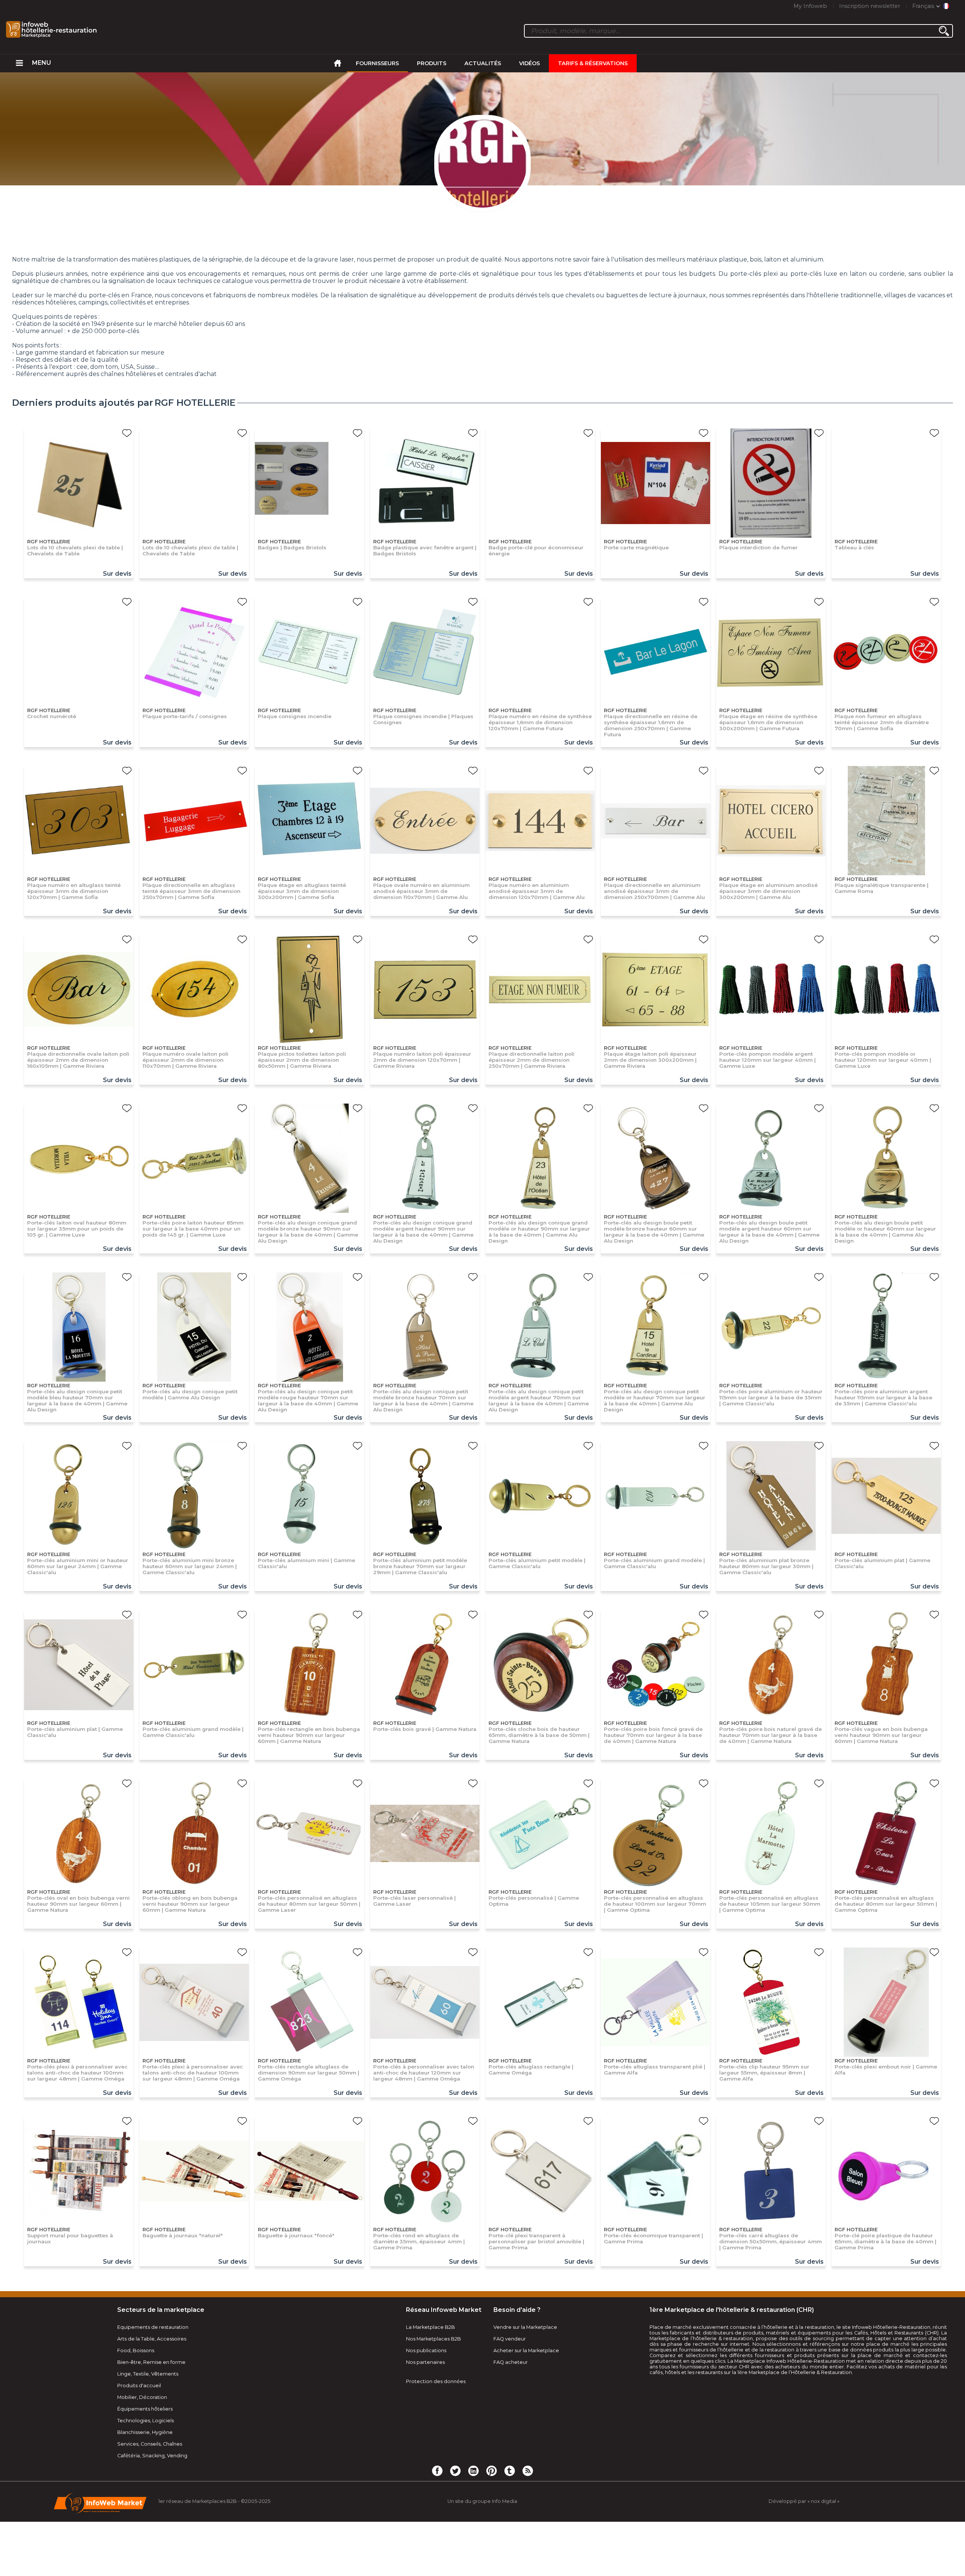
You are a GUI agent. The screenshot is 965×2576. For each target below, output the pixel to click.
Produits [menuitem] (432, 63)
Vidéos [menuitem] (529, 63)
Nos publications (426, 2351)
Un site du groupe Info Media (482, 2501)
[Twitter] (455, 2471)
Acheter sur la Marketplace (526, 2351)
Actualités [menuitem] (483, 63)
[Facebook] (437, 2471)
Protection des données (436, 2381)
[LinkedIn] (473, 2471)
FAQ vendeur (510, 2339)
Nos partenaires (425, 2362)
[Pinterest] (492, 2471)
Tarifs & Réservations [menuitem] (593, 63)
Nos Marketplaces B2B (433, 2339)
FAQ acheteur (511, 2362)
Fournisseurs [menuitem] (377, 63)
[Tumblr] (510, 2471)
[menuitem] (19, 63)
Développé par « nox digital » (804, 2501)
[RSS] (528, 2471)
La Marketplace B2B (430, 2327)
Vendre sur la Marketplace (525, 2327)
